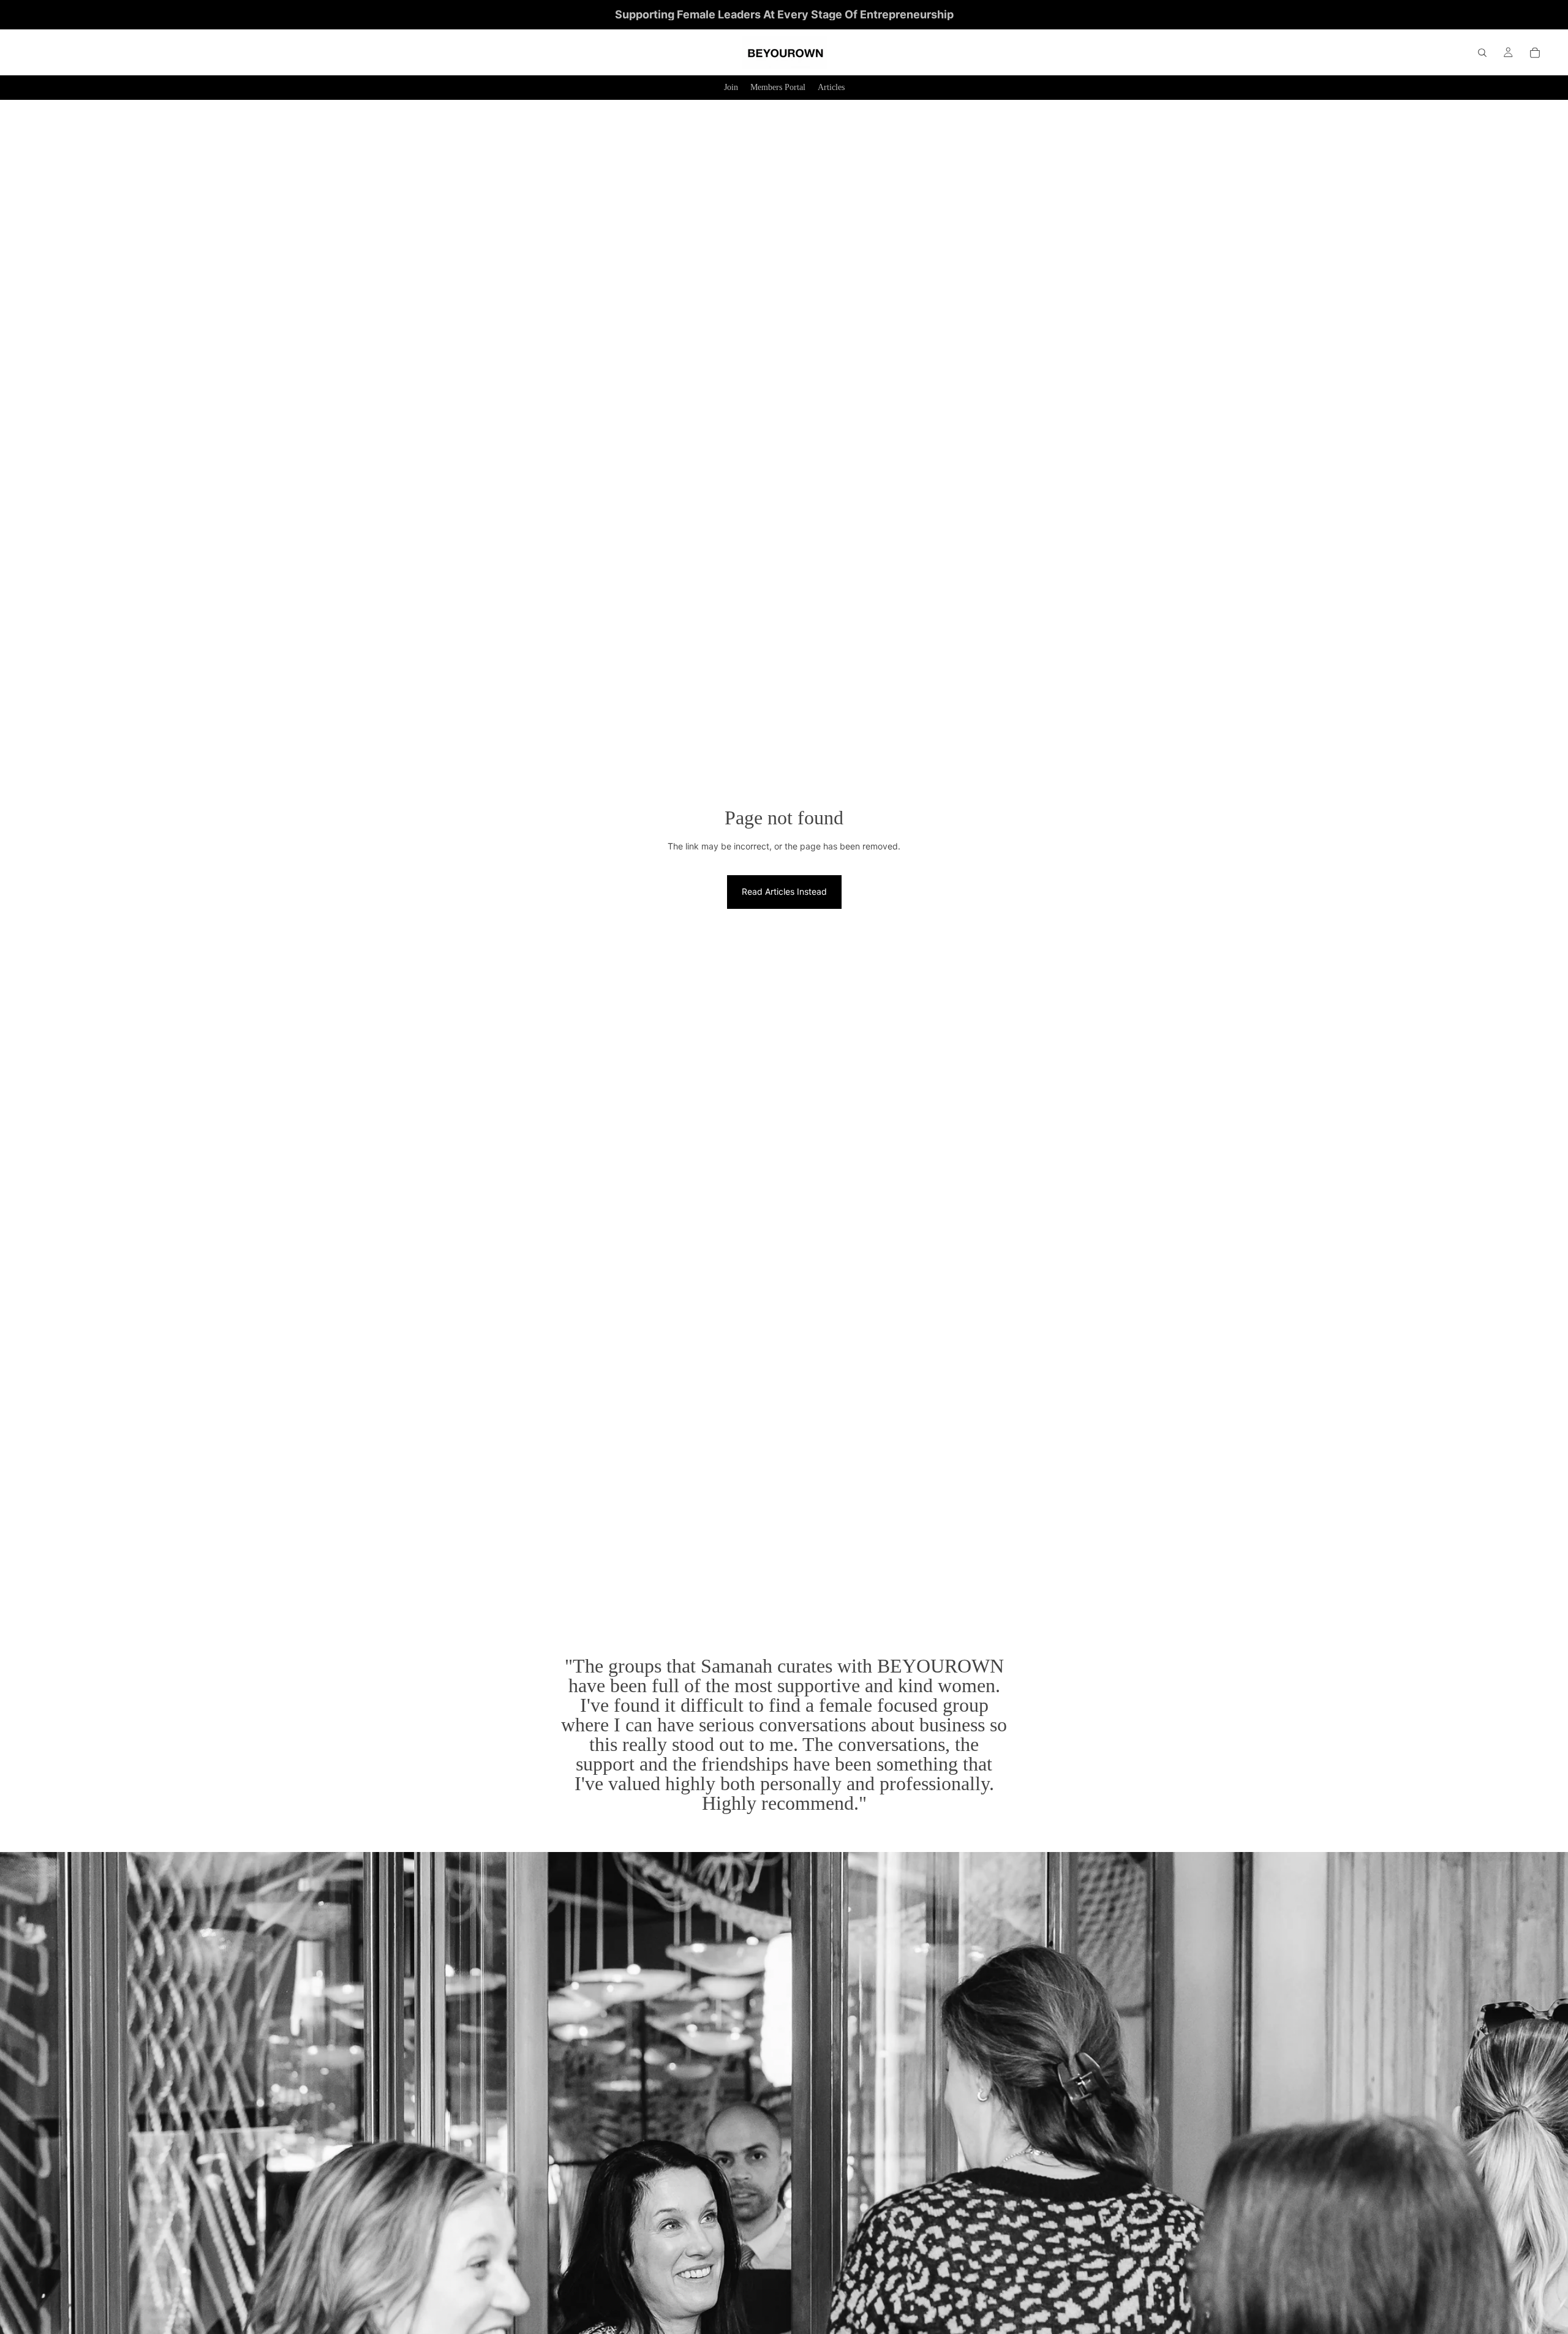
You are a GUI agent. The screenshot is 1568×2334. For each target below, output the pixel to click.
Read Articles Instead (784, 891)
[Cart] (1535, 53)
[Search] (1482, 53)
